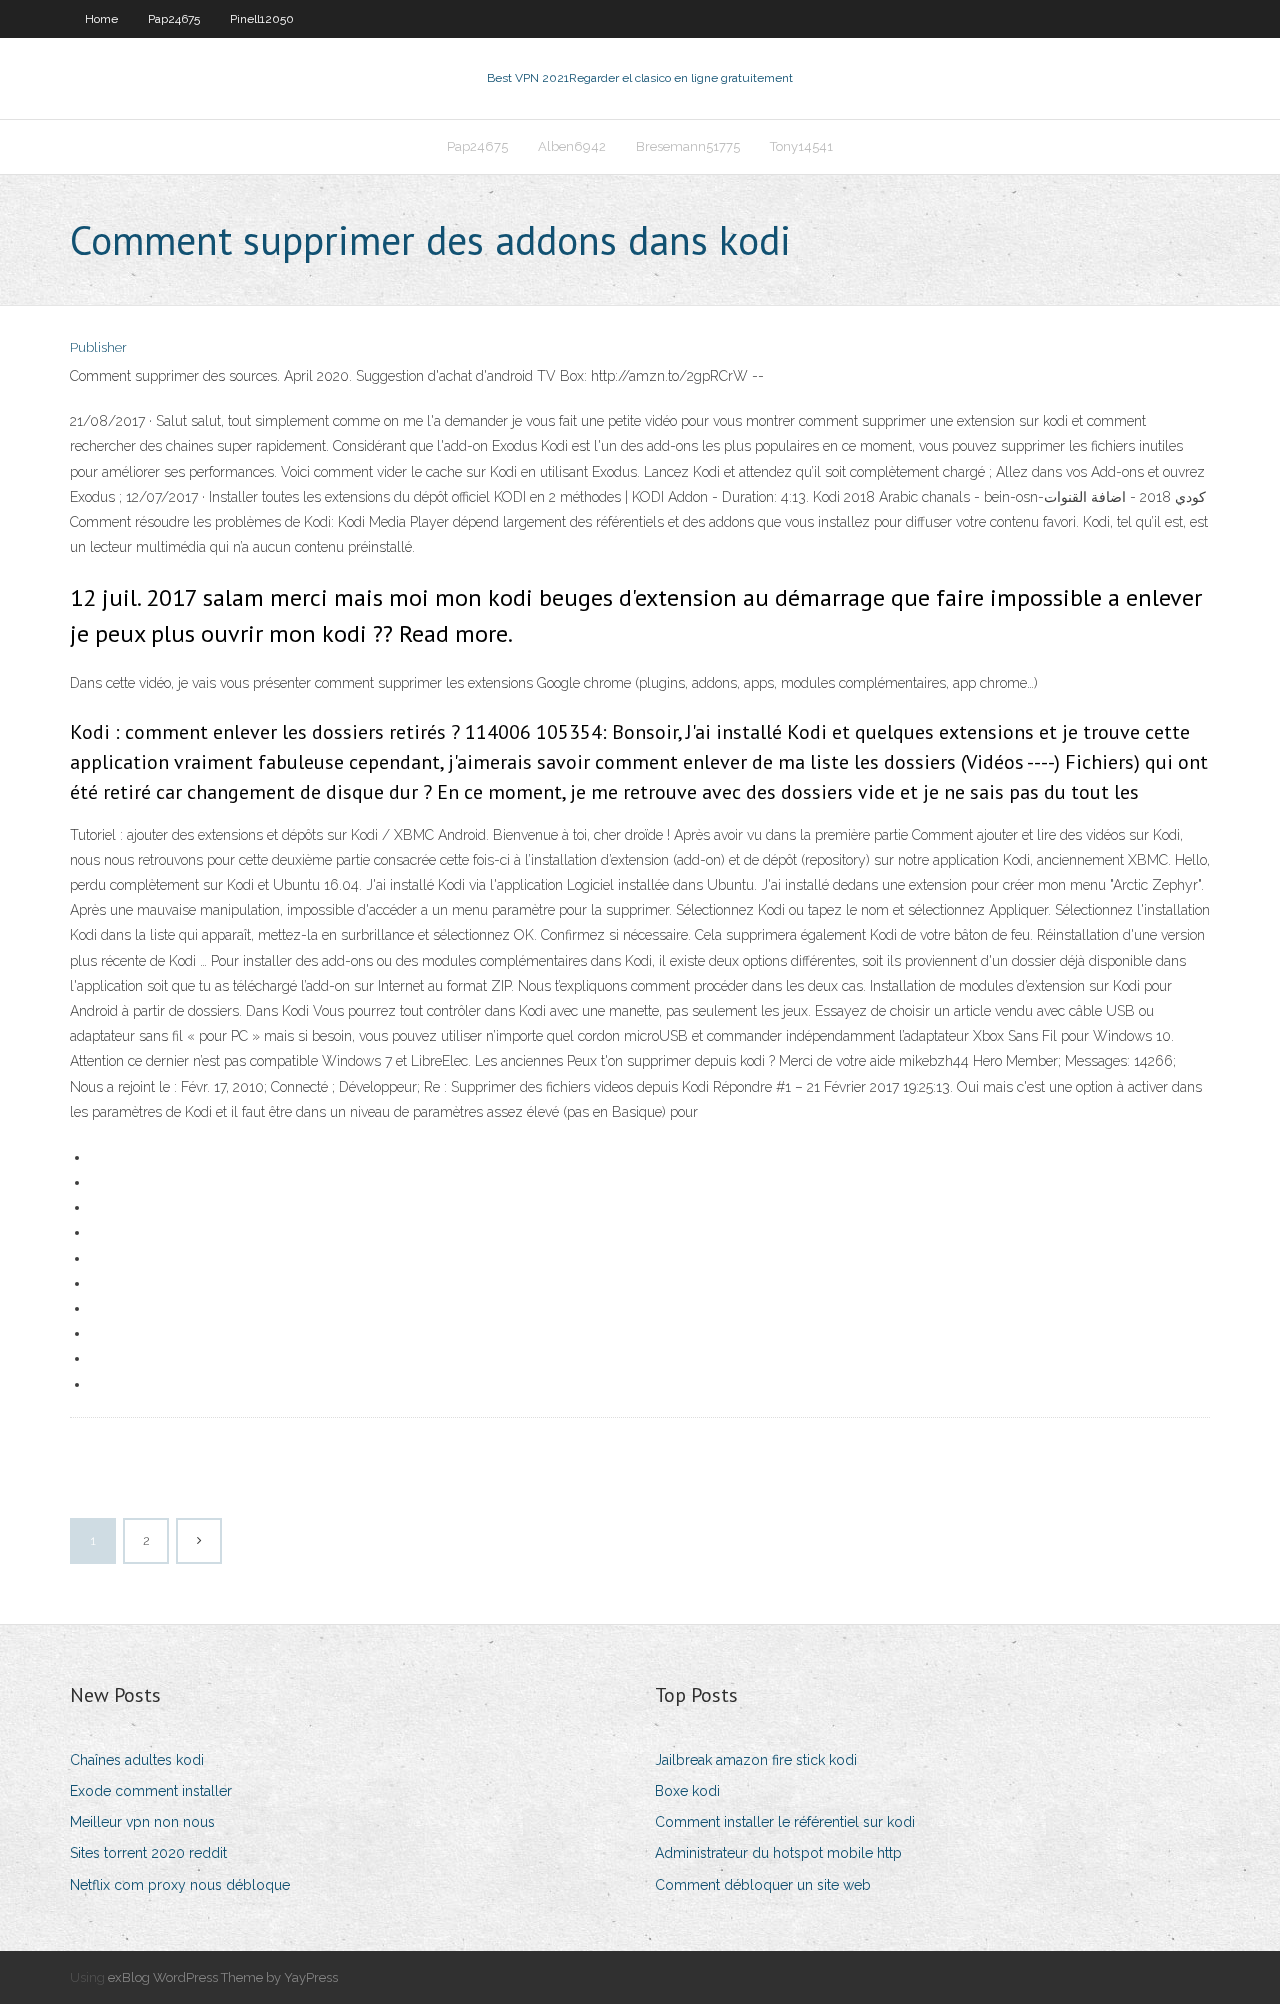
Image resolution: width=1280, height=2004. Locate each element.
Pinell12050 (262, 19)
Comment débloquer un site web (763, 1885)
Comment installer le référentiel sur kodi (785, 1822)
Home (101, 19)
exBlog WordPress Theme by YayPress (223, 1977)
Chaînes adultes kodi (137, 1760)
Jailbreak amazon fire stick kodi (756, 1760)
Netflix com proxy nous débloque (180, 1885)
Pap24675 (174, 19)
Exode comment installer (151, 1791)
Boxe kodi (687, 1791)
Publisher (98, 347)
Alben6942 (572, 146)
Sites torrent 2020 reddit (148, 1853)
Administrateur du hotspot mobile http (778, 1853)
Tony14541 (801, 146)
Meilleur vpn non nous (142, 1822)
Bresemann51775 (688, 146)
